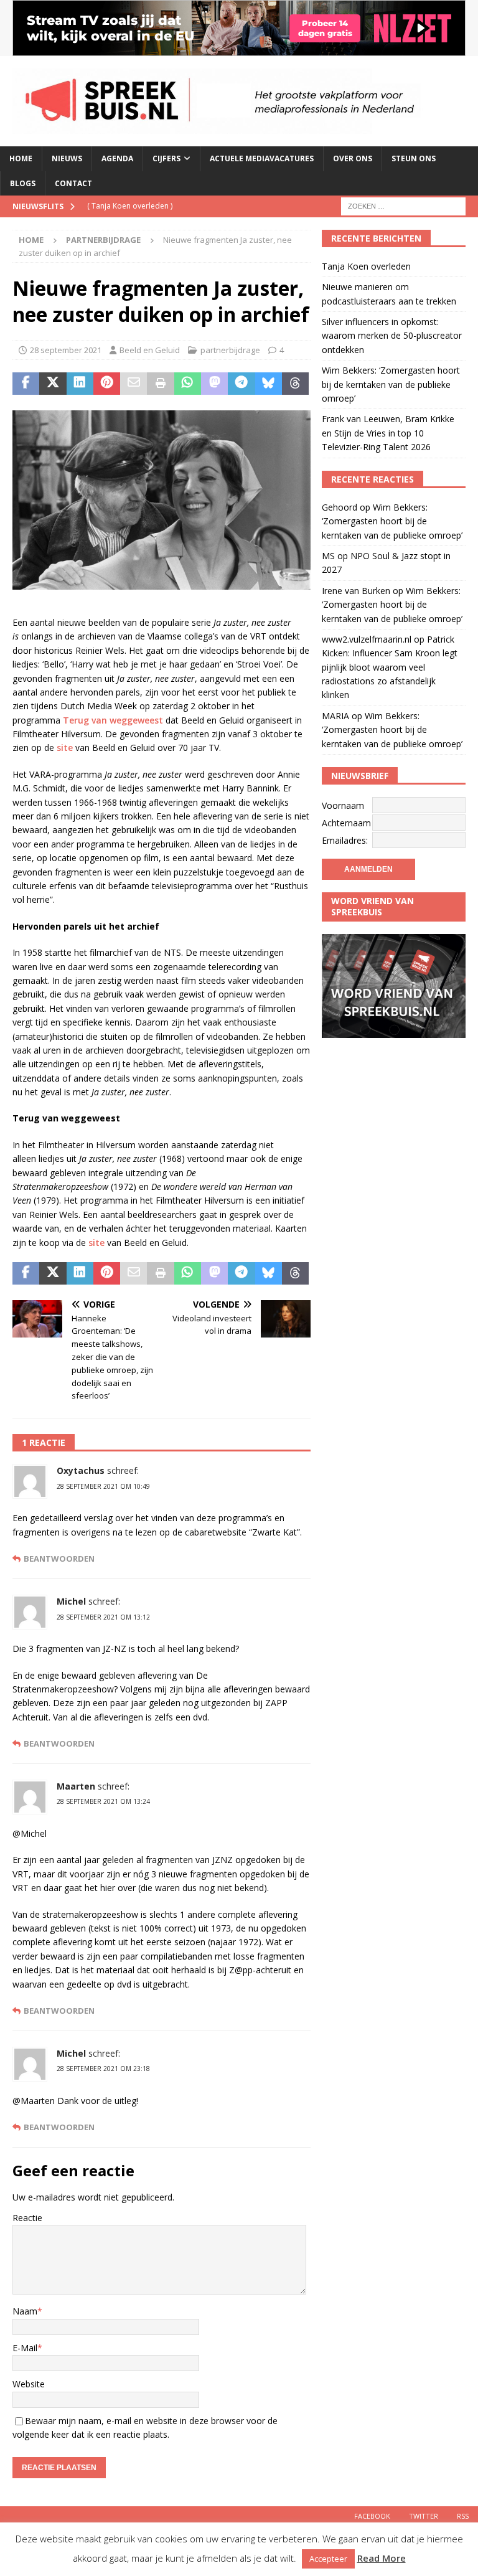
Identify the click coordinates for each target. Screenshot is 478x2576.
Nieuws (67, 158)
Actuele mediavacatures (262, 158)
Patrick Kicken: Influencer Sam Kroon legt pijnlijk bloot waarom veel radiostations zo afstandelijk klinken (390, 667)
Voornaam (343, 805)
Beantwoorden (59, 1559)
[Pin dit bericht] (107, 384)
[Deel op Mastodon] (214, 384)
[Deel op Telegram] (241, 384)
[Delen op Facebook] (26, 384)
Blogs (23, 183)
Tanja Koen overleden (366, 266)
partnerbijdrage (230, 350)
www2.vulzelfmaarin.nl (367, 639)
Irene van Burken (356, 591)
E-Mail (25, 2348)
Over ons (353, 158)
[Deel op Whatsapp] (188, 384)
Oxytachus (81, 1470)
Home (21, 158)
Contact (73, 183)
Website (29, 2384)
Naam (25, 2311)
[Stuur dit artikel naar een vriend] (134, 384)
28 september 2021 (66, 350)
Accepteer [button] (328, 2559)
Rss (463, 2516)
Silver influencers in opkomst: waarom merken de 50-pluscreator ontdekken (392, 336)
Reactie (27, 2218)
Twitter (424, 2516)
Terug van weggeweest (113, 720)
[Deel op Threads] (295, 384)
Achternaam (346, 823)
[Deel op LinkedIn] (80, 384)
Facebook (372, 2516)
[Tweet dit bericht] (53, 384)
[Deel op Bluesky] (269, 384)
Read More (382, 2558)
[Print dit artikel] (160, 384)
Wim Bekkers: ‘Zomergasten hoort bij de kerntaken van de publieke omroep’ (391, 384)
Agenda (117, 158)
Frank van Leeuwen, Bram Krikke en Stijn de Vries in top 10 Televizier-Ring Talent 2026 (388, 433)
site (65, 748)
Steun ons (414, 158)
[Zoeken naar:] (403, 205)
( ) (130, 206)
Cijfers (166, 158)
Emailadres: (345, 840)
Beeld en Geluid (150, 350)
